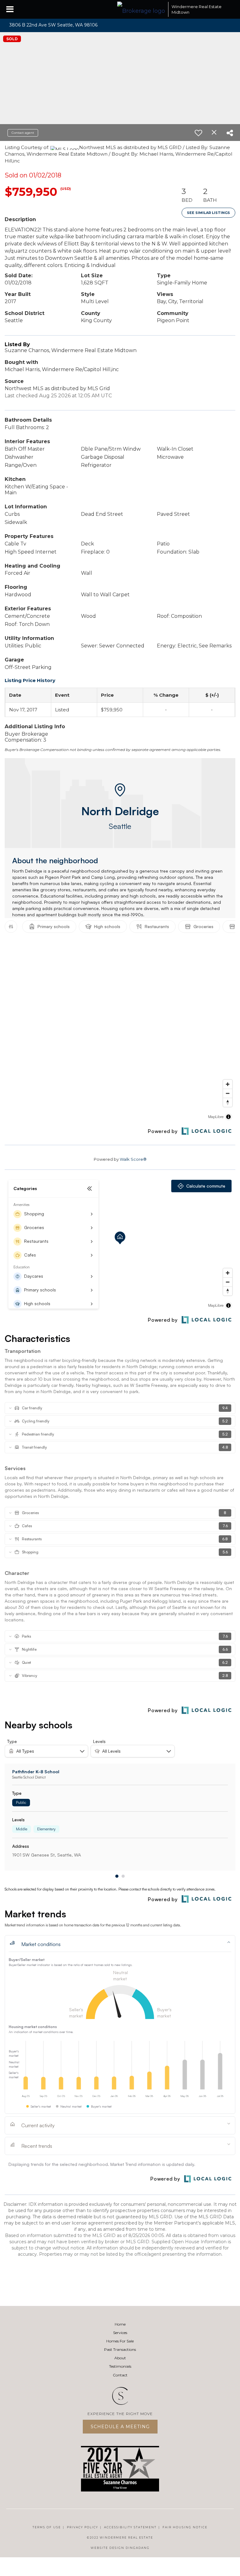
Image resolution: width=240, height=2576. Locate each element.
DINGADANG (138, 2548)
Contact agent (23, 133)
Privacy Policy (82, 2527)
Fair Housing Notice (185, 2527)
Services (120, 2333)
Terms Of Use (47, 2527)
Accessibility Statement (130, 2527)
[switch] (198, 133)
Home (120, 2324)
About (120, 2358)
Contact (120, 2375)
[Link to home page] (141, 9)
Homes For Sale (120, 2341)
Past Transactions (120, 2349)
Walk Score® (133, 1159)
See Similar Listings (208, 213)
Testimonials (120, 2366)
